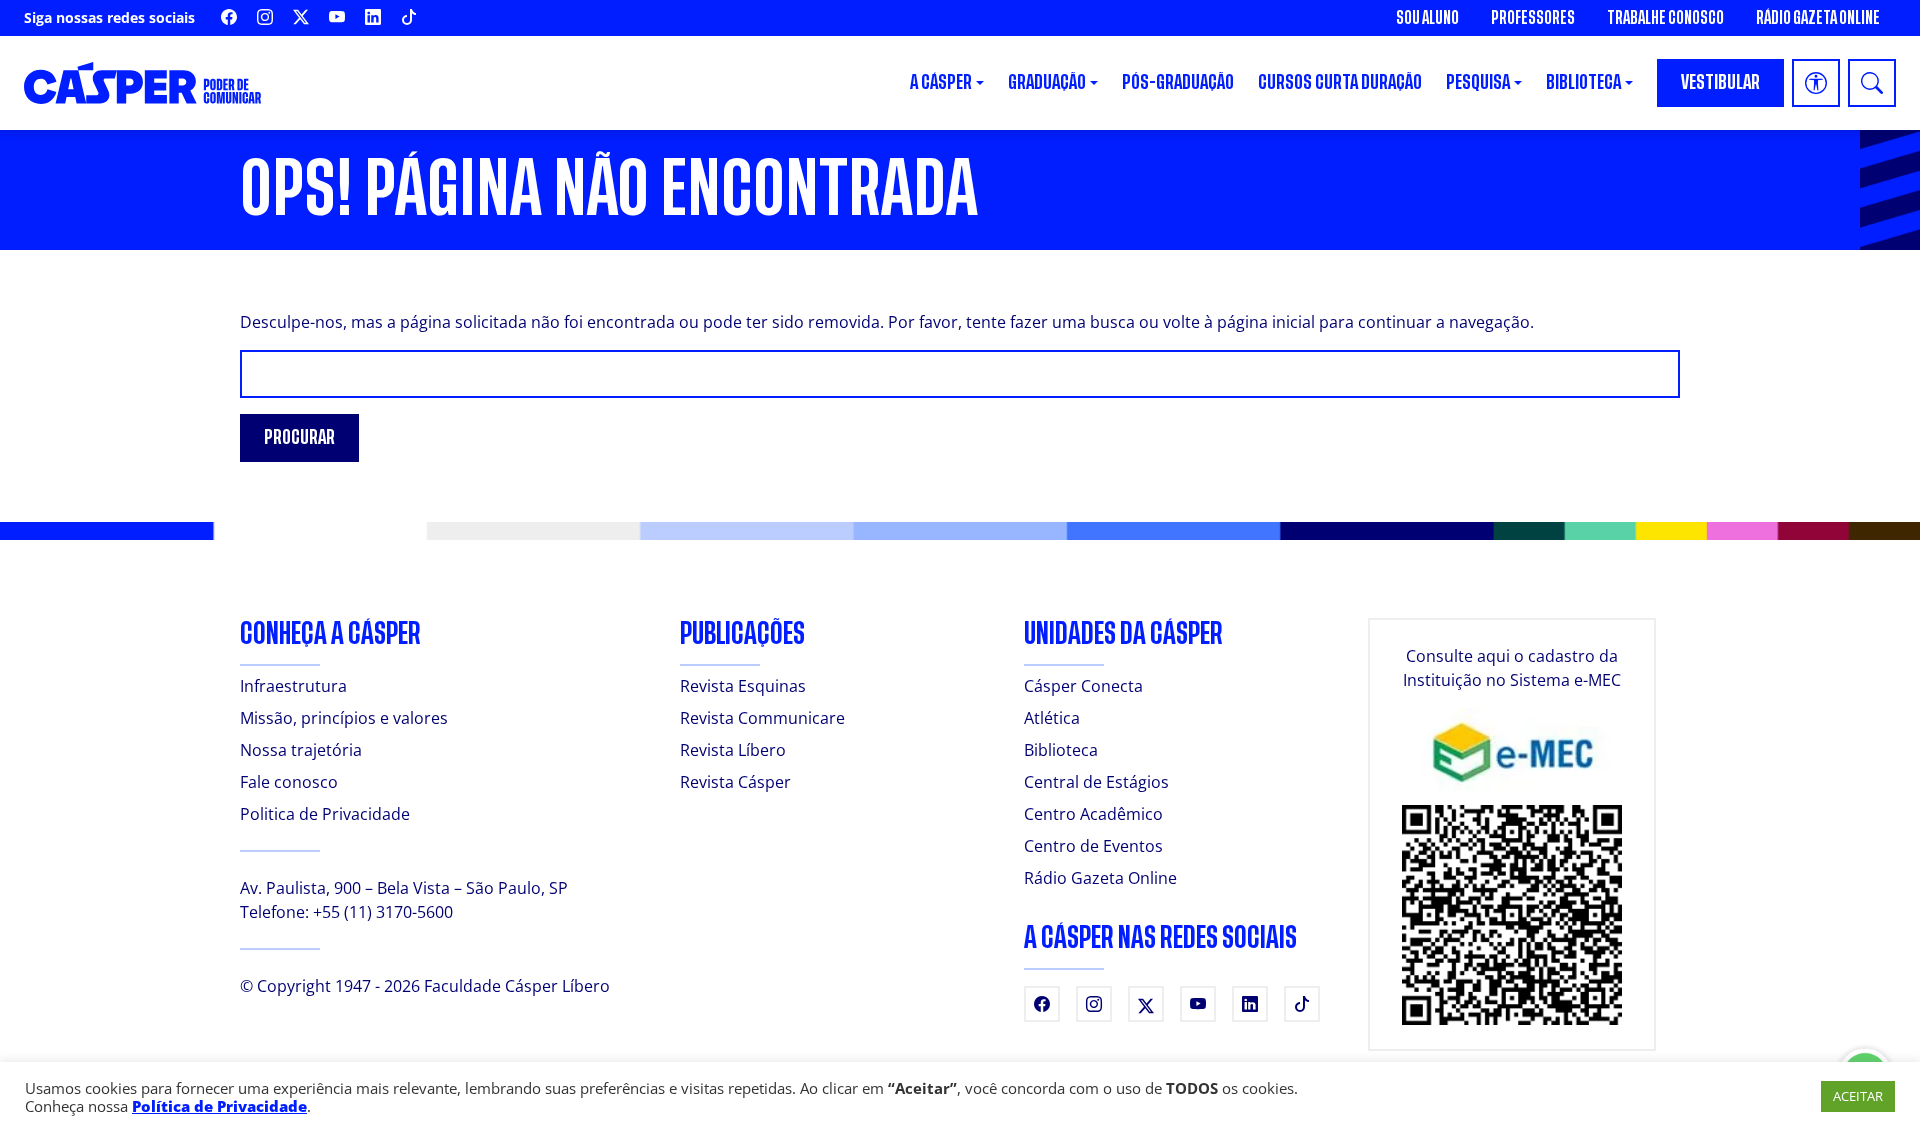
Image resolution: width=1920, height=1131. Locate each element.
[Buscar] (1872, 83)
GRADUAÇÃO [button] (1047, 82)
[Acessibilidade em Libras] (1816, 83)
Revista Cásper (735, 782)
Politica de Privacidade (325, 814)
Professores (1533, 18)
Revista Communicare (762, 718)
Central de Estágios (1096, 782)
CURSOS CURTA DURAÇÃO (1340, 82)
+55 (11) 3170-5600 (383, 912)
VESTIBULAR (1720, 82)
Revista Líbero (733, 750)
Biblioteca (1061, 750)
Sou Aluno (1427, 18)
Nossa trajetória (301, 750)
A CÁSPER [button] (941, 82)
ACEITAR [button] (1858, 1096)
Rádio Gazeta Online (1818, 18)
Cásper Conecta (1083, 686)
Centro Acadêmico (1093, 814)
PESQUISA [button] (1478, 82)
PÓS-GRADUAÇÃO (1178, 82)
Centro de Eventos (1093, 846)
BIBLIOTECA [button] (1583, 82)
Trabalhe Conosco (1665, 18)
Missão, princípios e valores (344, 718)
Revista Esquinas (743, 686)
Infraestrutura (293, 686)
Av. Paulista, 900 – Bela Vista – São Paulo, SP (404, 888)
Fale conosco (289, 782)
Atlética (1052, 718)
